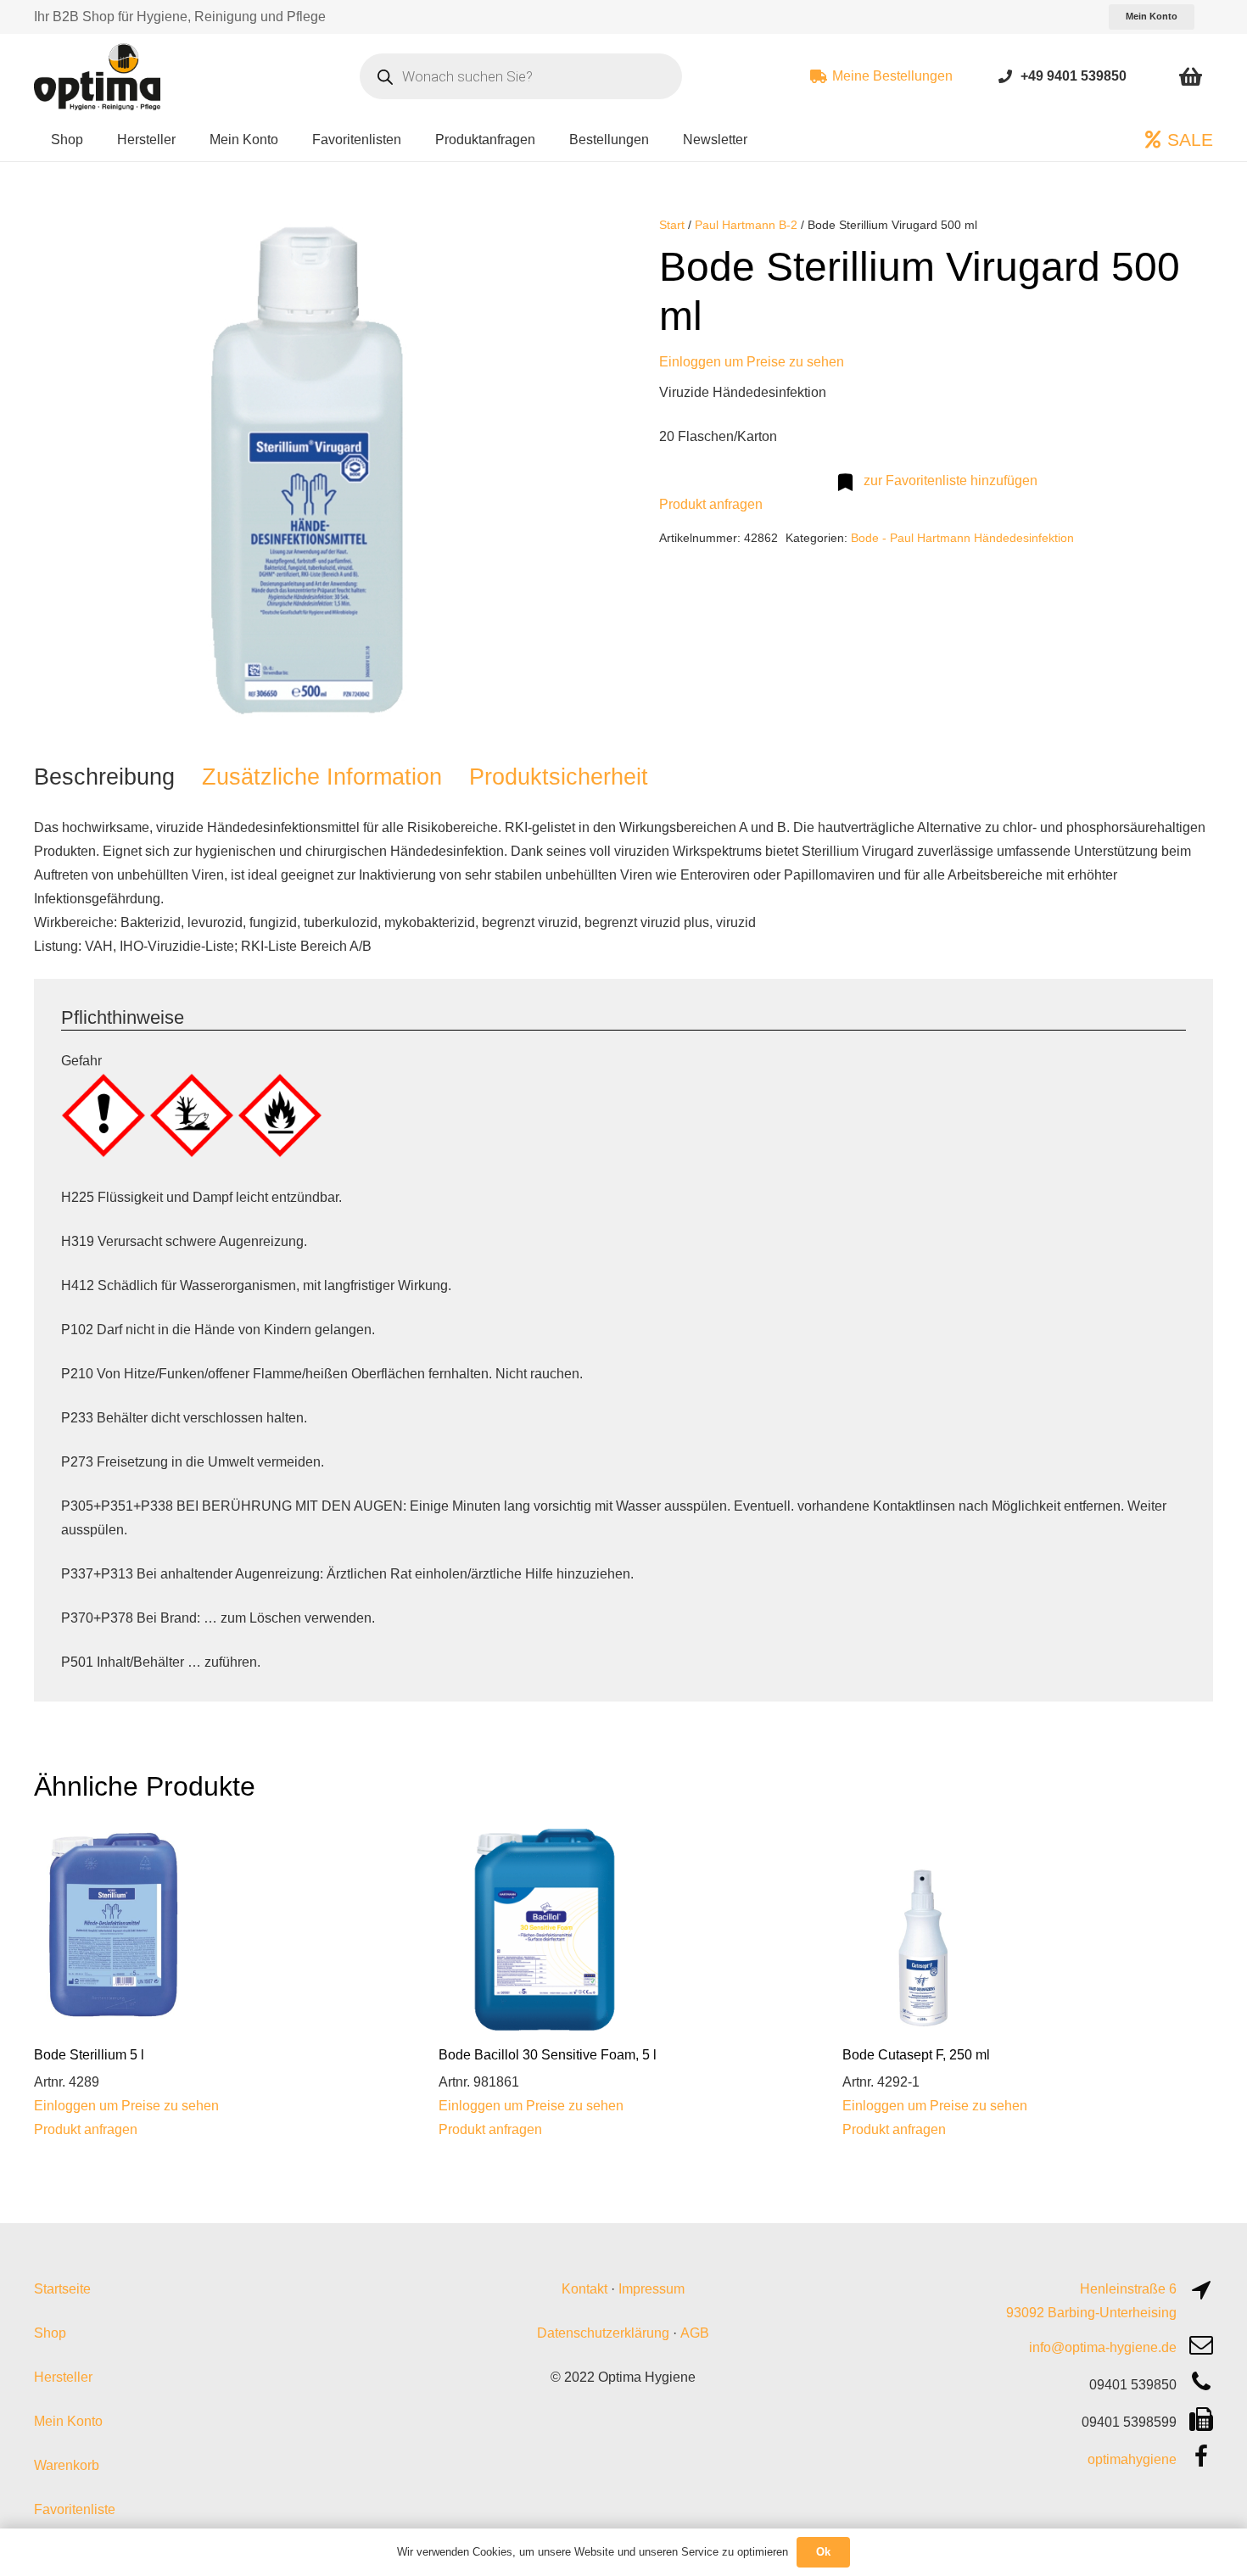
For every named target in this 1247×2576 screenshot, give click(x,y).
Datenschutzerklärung (603, 2333)
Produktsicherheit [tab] (559, 777)
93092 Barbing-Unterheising (1091, 2313)
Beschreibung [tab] (104, 777)
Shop (50, 2333)
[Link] (1005, 76)
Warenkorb (67, 2465)
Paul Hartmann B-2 (746, 225)
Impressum (651, 2289)
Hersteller (63, 2377)
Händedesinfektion (1024, 538)
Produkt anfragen (711, 504)
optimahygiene (1132, 2459)
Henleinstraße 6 (1128, 2289)
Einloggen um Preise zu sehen (752, 362)
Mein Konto (68, 2421)
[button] (561, 243)
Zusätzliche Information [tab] (322, 777)
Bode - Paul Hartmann (911, 538)
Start (672, 225)
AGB (695, 2333)
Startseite (62, 2289)
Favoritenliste (75, 2509)
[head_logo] (99, 76)
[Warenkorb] (1191, 76)
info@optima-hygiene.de (1103, 2347)
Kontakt (584, 2289)
